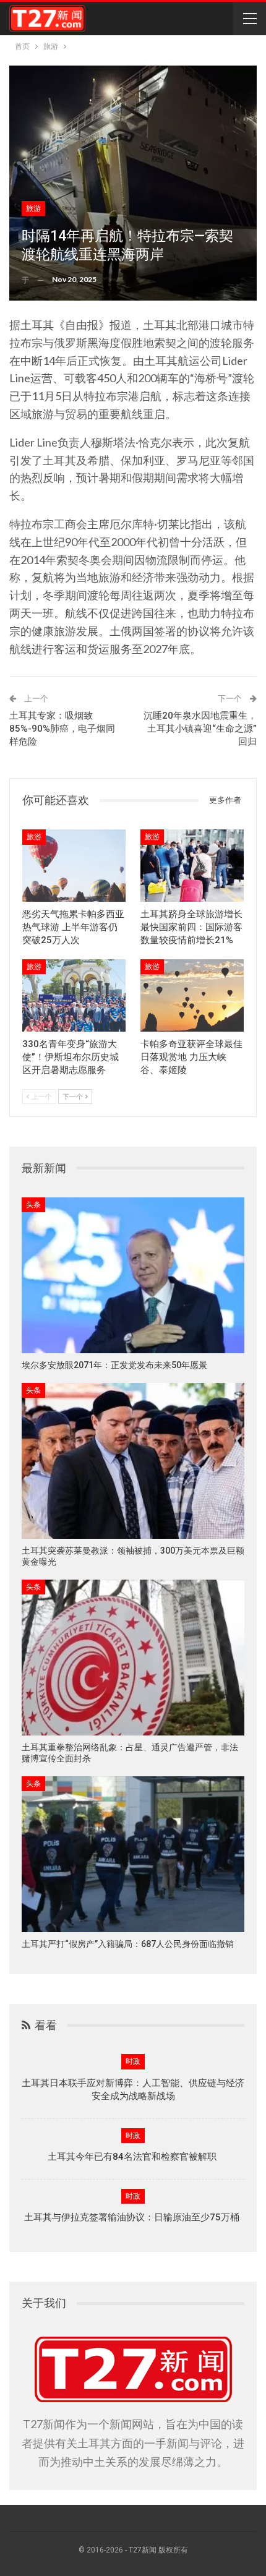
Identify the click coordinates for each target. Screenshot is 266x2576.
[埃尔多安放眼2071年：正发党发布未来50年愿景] (133, 1275)
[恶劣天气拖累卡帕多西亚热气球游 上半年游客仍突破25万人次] (74, 866)
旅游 (33, 208)
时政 (133, 2061)
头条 (33, 1205)
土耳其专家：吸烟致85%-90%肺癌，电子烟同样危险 (62, 729)
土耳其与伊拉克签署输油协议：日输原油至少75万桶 (133, 2217)
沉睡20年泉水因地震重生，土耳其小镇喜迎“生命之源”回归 (200, 729)
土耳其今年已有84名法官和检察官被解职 (133, 2157)
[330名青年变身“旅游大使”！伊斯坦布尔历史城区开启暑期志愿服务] (74, 995)
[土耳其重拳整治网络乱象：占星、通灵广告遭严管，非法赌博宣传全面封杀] (133, 1658)
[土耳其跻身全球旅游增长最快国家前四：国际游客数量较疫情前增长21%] (192, 866)
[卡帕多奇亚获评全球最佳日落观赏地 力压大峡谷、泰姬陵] (192, 995)
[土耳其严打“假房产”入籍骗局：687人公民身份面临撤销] (133, 1854)
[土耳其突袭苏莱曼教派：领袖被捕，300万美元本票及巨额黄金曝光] (133, 1461)
